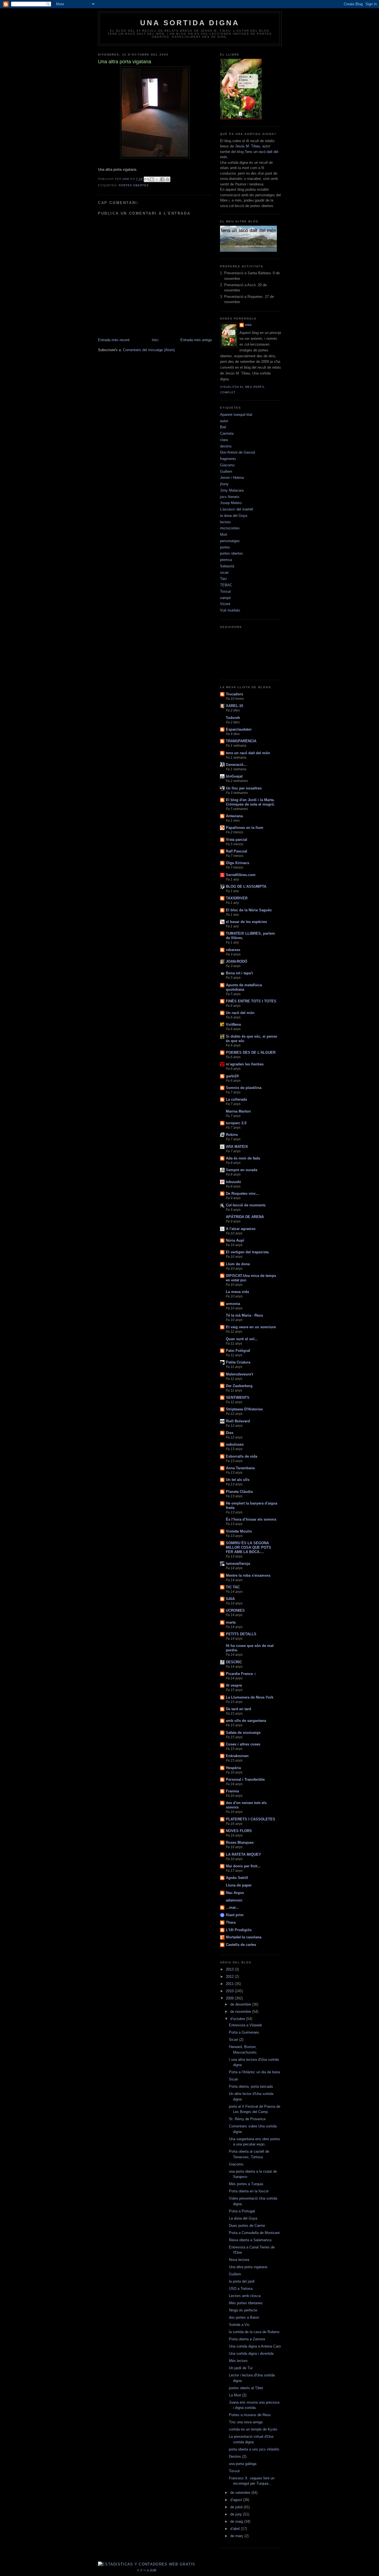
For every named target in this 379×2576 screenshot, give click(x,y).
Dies (230, 1433)
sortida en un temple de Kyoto (253, 2429)
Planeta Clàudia (239, 1492)
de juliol (237, 2507)
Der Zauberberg (239, 1386)
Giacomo (227, 465)
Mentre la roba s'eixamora (248, 1575)
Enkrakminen (237, 1756)
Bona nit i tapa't (239, 973)
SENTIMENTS (238, 1398)
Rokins (232, 1135)
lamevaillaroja (238, 1564)
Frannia (232, 1791)
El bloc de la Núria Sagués (249, 910)
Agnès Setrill (237, 1878)
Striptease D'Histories (244, 1409)
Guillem (226, 471)
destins (226, 446)
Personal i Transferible (245, 1779)
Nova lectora (239, 2260)
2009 (230, 1998)
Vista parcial (237, 840)
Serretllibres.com (241, 875)
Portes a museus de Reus (250, 2415)
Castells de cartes (241, 1945)
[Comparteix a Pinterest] (168, 179)
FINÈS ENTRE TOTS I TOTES (251, 1001)
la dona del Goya (234, 516)
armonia (233, 1304)
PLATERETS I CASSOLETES (251, 1819)
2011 (230, 1984)
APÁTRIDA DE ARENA (245, 1217)
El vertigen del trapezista (247, 1252)
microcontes (230, 528)
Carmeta (227, 433)
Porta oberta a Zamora (247, 2339)
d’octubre (238, 2019)
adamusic (234, 1900)
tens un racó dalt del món (248, 753)
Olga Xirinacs (237, 863)
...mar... (232, 1907)
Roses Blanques (240, 1842)
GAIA (230, 1599)
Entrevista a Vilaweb (245, 2025)
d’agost (237, 2500)
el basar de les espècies (246, 922)
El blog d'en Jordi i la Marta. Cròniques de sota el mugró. (250, 802)
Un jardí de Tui (241, 2368)
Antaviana (234, 816)
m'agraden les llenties (245, 1064)
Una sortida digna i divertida (251, 2354)
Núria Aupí (235, 1240)
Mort (224, 534)
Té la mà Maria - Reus (244, 1315)
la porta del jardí (242, 2281)
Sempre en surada (242, 1170)
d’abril (236, 2529)
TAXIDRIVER (237, 898)
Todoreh (233, 718)
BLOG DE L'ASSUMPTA (246, 886)
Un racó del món (240, 1013)
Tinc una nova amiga (246, 2422)
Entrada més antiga (196, 340)
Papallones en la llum (245, 828)
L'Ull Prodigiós (239, 1930)
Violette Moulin (239, 1531)
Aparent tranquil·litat (236, 415)
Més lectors (238, 2361)
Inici (155, 340)
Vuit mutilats (230, 610)
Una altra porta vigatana (248, 2267)
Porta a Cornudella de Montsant (254, 2233)
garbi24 (232, 1076)
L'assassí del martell (237, 509)
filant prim (235, 1915)
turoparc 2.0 (236, 1123)
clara (224, 440)
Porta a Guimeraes (244, 2032)
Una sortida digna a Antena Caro (255, 2346)
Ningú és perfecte (243, 2310)
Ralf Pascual (237, 851)
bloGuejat (234, 776)
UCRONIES (235, 1610)
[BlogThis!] (152, 179)
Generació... (236, 765)
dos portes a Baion (244, 2317)
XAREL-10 (234, 706)
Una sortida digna (190, 23)
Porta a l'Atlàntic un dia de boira (254, 2072)
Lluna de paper (239, 1885)
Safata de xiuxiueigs (243, 1733)
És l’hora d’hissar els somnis (251, 1519)
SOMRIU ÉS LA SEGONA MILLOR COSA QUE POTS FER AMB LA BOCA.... (248, 1547)
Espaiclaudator (239, 729)
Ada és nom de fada (243, 1158)
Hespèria (233, 1768)
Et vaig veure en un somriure (251, 1327)
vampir (225, 598)
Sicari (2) (236, 2040)
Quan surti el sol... (242, 1339)
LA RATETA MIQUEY (243, 1854)
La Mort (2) (238, 2395)
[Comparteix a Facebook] (162, 179)
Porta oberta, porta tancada (251, 2086)
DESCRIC (234, 1662)
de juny (237, 2514)
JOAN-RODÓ (237, 961)
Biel (223, 427)
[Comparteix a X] (157, 179)
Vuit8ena (233, 1024)
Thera (231, 1922)
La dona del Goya (243, 2218)
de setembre (241, 2493)
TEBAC (226, 585)
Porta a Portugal (242, 2211)
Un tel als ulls (238, 1480)
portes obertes (134, 185)
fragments (228, 459)
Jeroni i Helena (232, 478)
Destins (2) (238, 2456)
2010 (230, 1991)
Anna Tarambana (240, 1468)
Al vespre (234, 1685)
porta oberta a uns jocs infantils (254, 2449)
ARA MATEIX (237, 1147)
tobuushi (233, 1182)
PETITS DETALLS (241, 1634)
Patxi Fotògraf (238, 1351)
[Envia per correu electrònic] (146, 179)
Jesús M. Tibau (247, 146)
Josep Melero (231, 503)
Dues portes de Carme (247, 2226)
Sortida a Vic (239, 2325)
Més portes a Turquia (246, 2184)
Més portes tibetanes (246, 2303)
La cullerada (236, 1099)
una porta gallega (243, 2464)
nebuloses (235, 1444)
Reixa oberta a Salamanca (250, 2240)
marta (231, 1622)
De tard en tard (238, 1709)
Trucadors (234, 694)
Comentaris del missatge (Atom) (149, 350)
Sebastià (227, 566)
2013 (230, 1969)
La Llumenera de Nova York (250, 1697)
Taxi (223, 579)
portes (225, 547)
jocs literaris (230, 497)
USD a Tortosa (241, 2289)
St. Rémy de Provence (247, 2119)
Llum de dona (238, 1264)
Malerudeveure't (239, 1374)
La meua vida (237, 1292)
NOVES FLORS (239, 1831)
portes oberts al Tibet (246, 2388)
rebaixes (233, 950)
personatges (230, 541)
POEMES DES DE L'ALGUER (251, 1052)
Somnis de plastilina (244, 1088)
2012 (230, 1977)
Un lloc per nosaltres (244, 788)
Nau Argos (235, 1893)
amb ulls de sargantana (246, 1721)
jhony (224, 484)
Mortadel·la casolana (244, 1937)
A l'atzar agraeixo (241, 1229)
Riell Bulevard (238, 1421)
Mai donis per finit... (243, 1866)
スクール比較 (147, 2570)
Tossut (225, 591)
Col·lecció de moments (246, 1205)
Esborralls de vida (242, 1456)
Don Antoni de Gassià (237, 452)
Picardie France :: (241, 1674)
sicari (224, 573)
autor (224, 421)
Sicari (233, 2079)
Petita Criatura (238, 1362)
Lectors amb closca (245, 2296)
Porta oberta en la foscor (249, 2191)
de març (237, 2536)
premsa (226, 560)
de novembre (241, 2012)
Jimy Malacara (232, 490)
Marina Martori (238, 1111)
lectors (225, 522)
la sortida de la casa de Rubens (254, 2332)
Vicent (225, 604)
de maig (237, 2521)
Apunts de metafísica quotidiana (244, 987)
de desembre (241, 2004)
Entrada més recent (114, 340)
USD (248, 325)
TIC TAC (233, 1587)
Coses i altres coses (243, 1744)
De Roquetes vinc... (242, 1193)
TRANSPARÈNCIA (241, 741)
